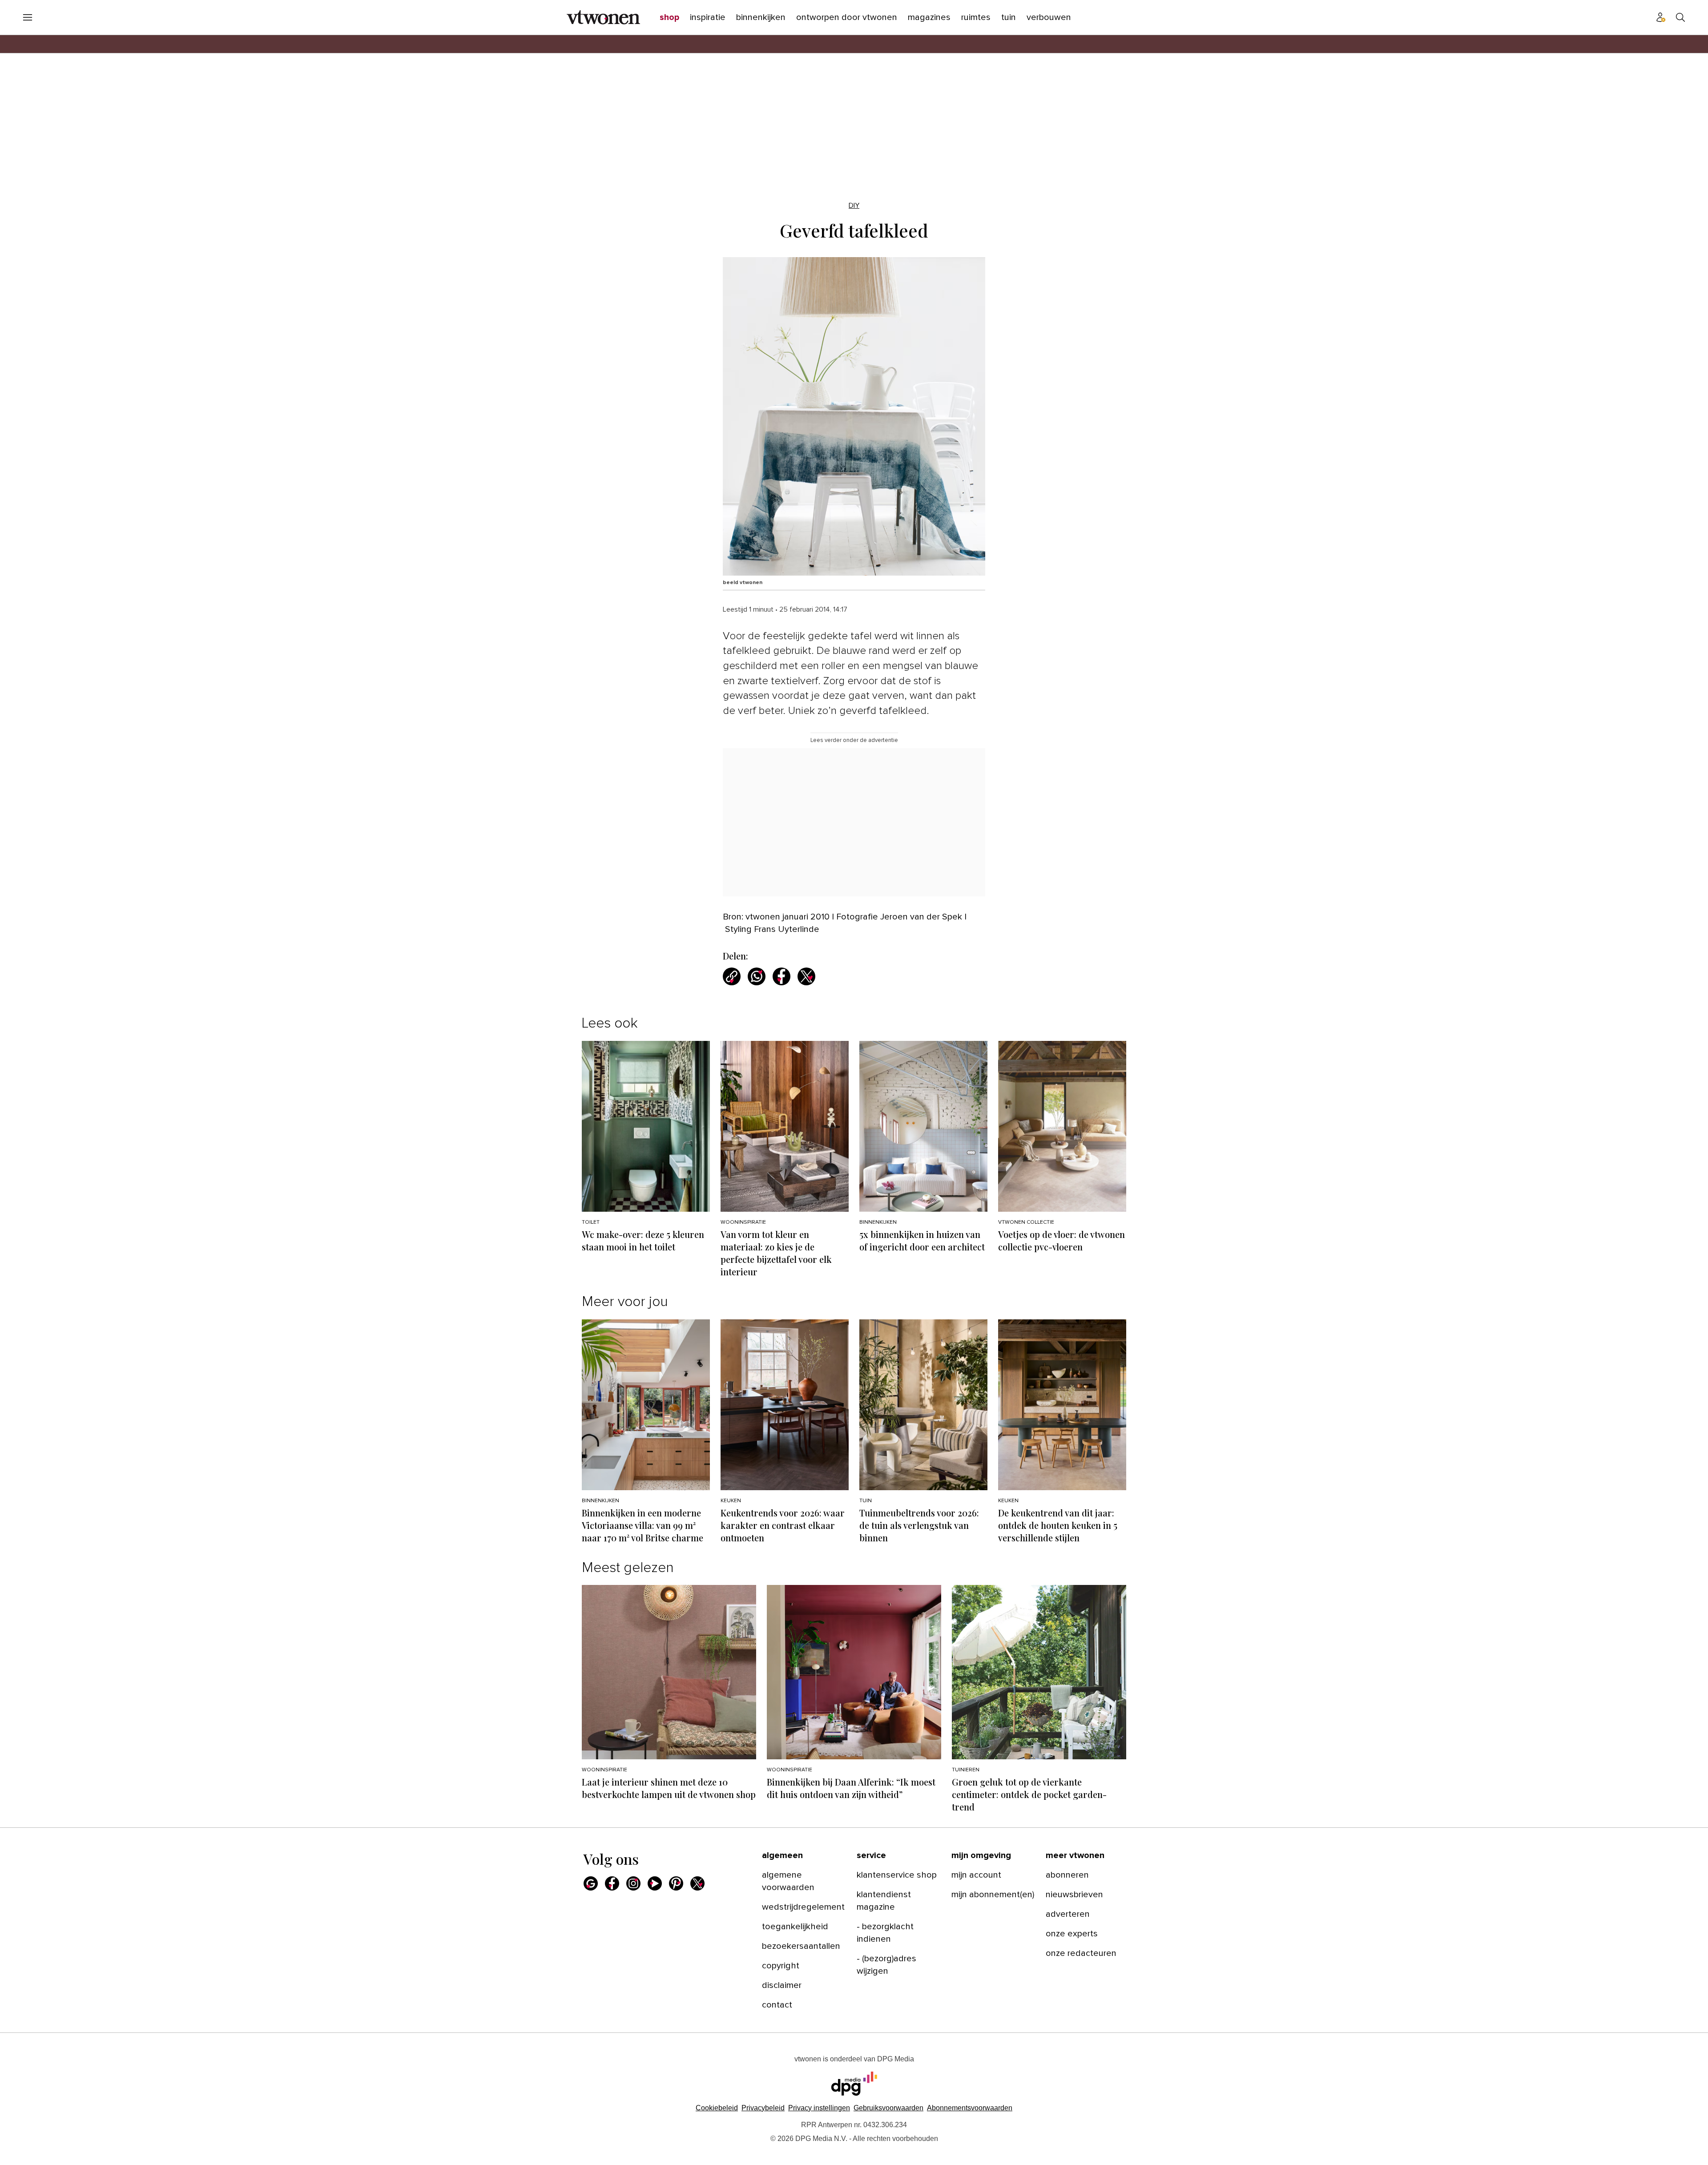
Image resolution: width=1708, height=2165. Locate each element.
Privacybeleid (763, 2108)
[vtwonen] (603, 17)
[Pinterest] (676, 1883)
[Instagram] (633, 1883)
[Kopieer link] (732, 976)
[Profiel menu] (1661, 17)
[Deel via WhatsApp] (757, 976)
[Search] (1680, 17)
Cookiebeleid (717, 2108)
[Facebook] (612, 1883)
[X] (697, 1883)
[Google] (591, 1883)
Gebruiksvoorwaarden (888, 2108)
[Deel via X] (806, 976)
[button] (819, 2108)
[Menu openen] (28, 17)
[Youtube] (655, 1883)
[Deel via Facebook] (781, 976)
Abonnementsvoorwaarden (970, 2108)
